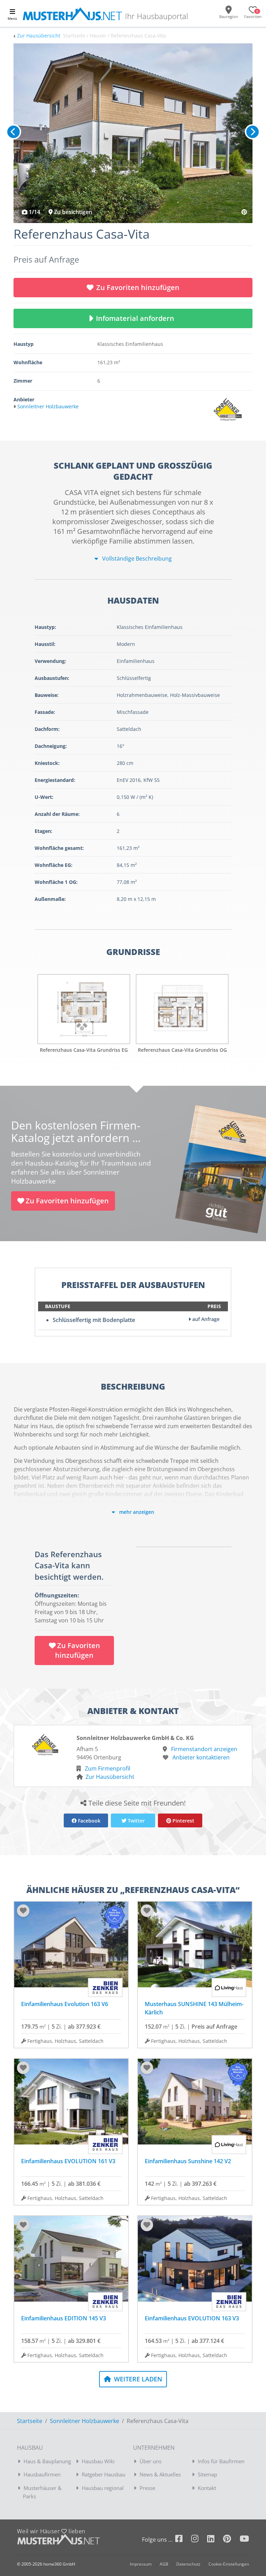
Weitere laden (137, 2379)
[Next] (252, 132)
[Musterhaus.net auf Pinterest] (231, 2540)
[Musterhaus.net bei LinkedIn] (215, 2540)
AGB (164, 2564)
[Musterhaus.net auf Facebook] (183, 2540)
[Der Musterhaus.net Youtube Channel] (244, 2540)
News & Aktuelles (160, 2474)
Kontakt (207, 2488)
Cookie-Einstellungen (229, 2564)
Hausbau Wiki (98, 2461)
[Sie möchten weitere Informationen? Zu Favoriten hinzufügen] (133, 133)
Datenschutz (188, 2564)
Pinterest (183, 1821)
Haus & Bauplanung (47, 2461)
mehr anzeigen (136, 1512)
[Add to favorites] (23, 1911)
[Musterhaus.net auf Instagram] (199, 2540)
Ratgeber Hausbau (104, 2474)
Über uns (150, 2461)
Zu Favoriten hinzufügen (138, 287)
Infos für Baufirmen (221, 2461)
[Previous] (14, 132)
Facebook (88, 1821)
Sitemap (207, 2474)
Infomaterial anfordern (137, 318)
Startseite (30, 2421)
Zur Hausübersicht (39, 36)
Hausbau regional (103, 2488)
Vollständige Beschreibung (136, 558)
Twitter (136, 1821)
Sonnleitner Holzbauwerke (85, 2421)
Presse (147, 2488)
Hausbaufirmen (42, 2474)
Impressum (141, 2564)
